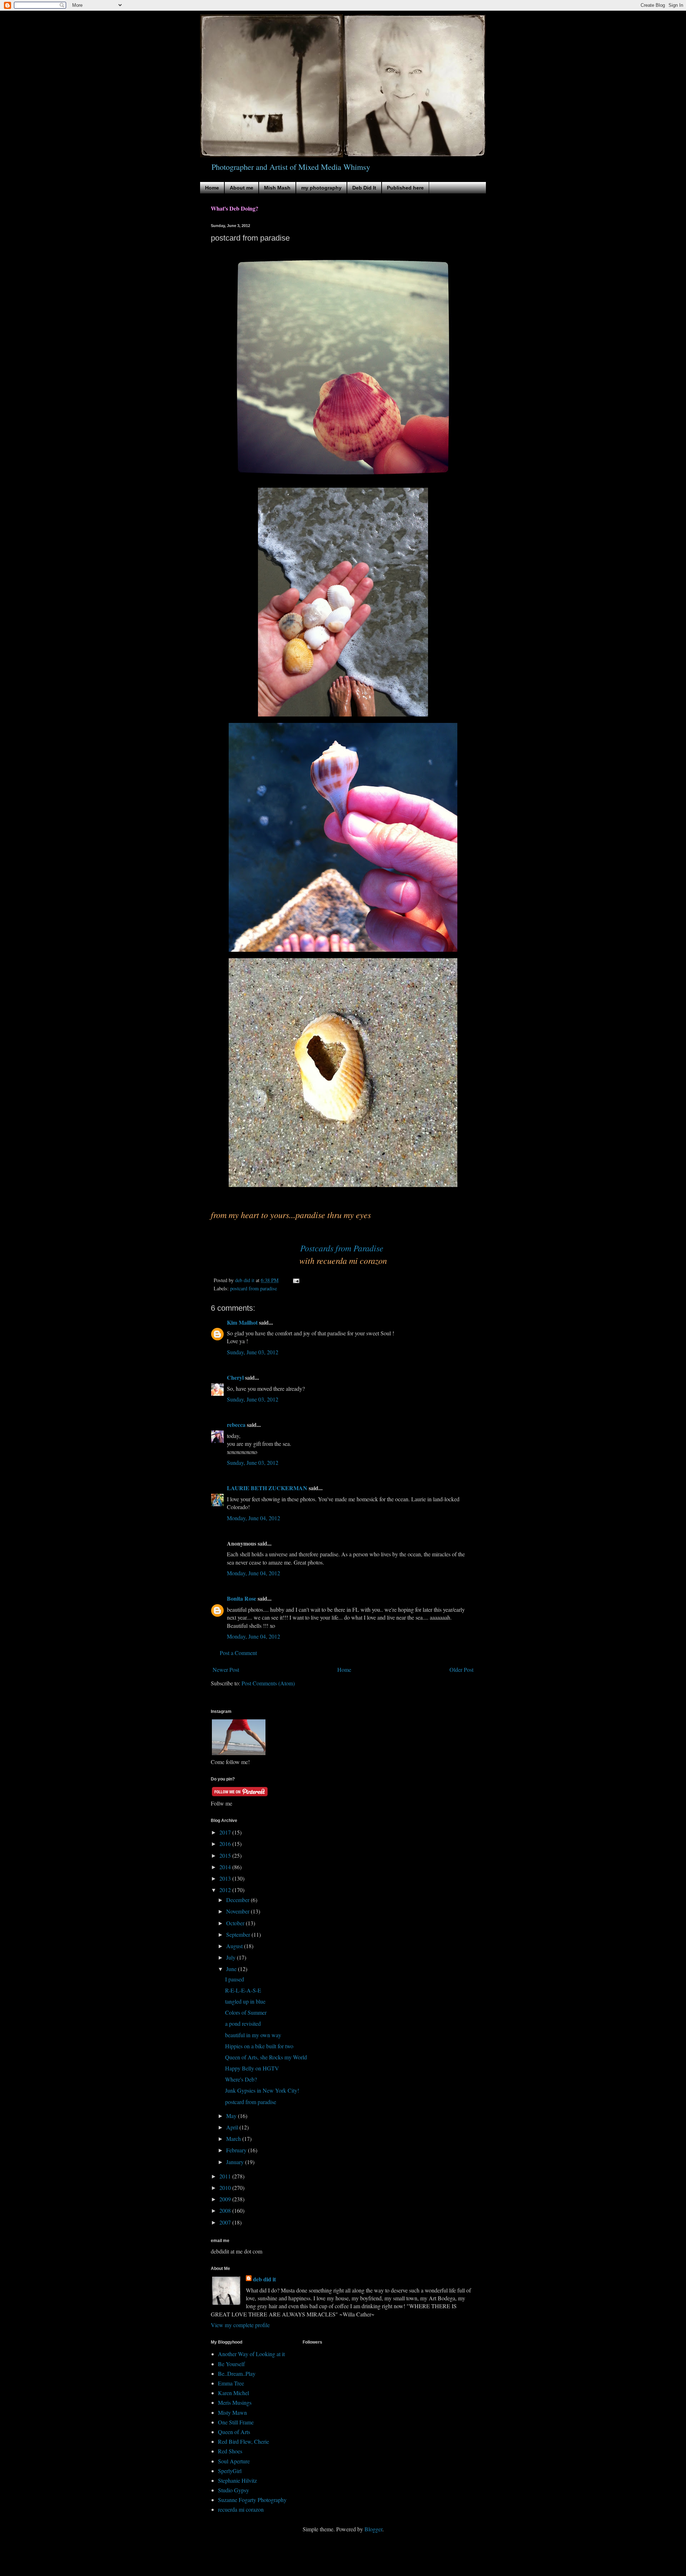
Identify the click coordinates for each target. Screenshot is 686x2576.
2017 (226, 1832)
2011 (226, 2176)
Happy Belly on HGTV (252, 2068)
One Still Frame (236, 2422)
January (236, 2162)
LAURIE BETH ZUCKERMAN (267, 1488)
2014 (226, 1867)
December (238, 1900)
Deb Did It (364, 188)
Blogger (373, 2529)
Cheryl (235, 1377)
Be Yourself (231, 2364)
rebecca (236, 1425)
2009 (226, 2199)
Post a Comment (238, 1653)
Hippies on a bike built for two (259, 2046)
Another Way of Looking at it (251, 2354)
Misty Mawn (232, 2412)
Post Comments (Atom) (268, 1683)
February (237, 2150)
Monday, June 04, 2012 (253, 1518)
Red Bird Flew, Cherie (243, 2441)
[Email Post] (296, 1280)
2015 (226, 1855)
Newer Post (226, 1669)
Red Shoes (230, 2451)
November (238, 1911)
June (232, 1969)
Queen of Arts (234, 2432)
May (232, 2116)
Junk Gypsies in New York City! (262, 2090)
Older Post (461, 1669)
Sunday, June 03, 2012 (253, 1352)
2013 (226, 1878)
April (233, 2127)
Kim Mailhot (242, 1322)
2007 (226, 2222)
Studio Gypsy (233, 2490)
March (234, 2139)
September (239, 1934)
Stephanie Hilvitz (237, 2480)
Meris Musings (235, 2402)
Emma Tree (231, 2383)
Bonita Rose (242, 1598)
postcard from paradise (253, 1288)
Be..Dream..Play (237, 2373)
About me (242, 188)
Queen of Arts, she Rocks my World (266, 2057)
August (235, 1946)
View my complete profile (240, 2325)
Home (212, 188)
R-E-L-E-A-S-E (243, 1990)
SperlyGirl (230, 2471)
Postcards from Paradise (343, 1248)
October (236, 1923)
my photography (321, 188)
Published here (405, 188)
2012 (226, 1890)
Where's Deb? (241, 2079)
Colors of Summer (246, 2012)
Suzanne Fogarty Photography (252, 2500)
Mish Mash (277, 188)
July (232, 1957)
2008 (226, 2210)
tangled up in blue (245, 2001)
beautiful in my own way (253, 2035)
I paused (235, 1979)
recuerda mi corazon (241, 2509)
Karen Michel (233, 2393)
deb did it (264, 2279)
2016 (226, 1844)
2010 (226, 2188)
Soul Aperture (234, 2461)
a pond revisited (243, 2023)
